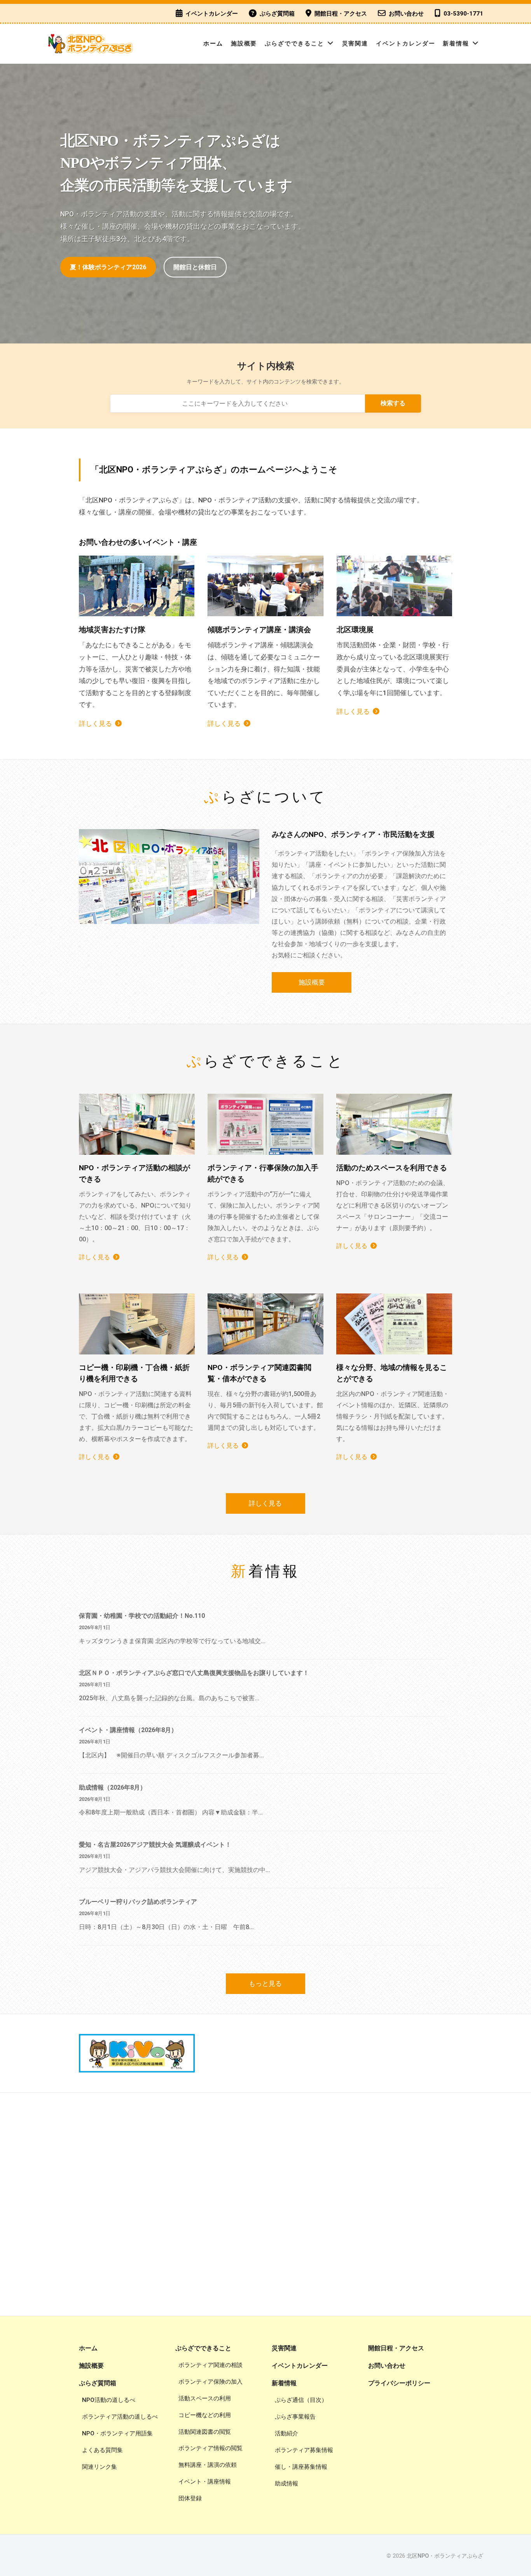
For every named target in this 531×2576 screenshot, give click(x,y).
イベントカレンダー (212, 14)
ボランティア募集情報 (304, 2450)
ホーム (213, 44)
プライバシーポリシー (399, 2383)
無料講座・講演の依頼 (208, 2465)
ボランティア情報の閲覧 (210, 2448)
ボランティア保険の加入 (210, 2382)
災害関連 (355, 44)
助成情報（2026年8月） (113, 1787)
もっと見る (265, 1983)
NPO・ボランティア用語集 (117, 2433)
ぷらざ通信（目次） (301, 2400)
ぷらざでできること (294, 44)
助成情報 (286, 2484)
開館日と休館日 (195, 267)
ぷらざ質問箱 (277, 14)
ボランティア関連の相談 (210, 2365)
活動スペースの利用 (205, 2398)
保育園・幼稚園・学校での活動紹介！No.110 (142, 1616)
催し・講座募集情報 (301, 2467)
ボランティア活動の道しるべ (120, 2417)
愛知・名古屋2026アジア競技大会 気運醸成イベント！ (155, 1845)
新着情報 (456, 44)
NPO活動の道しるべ (109, 2400)
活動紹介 (286, 2433)
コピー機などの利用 (205, 2415)
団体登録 (190, 2498)
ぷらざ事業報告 (295, 2417)
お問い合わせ (406, 14)
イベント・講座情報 (205, 2482)
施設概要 (244, 44)
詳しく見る (95, 723)
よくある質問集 (102, 2450)
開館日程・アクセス (341, 14)
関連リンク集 (100, 2467)
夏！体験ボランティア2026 (108, 267)
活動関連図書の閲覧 (205, 2432)
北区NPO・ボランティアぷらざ (445, 2556)
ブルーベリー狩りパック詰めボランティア (138, 1902)
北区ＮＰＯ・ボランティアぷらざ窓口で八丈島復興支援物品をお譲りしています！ (194, 1673)
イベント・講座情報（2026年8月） (128, 1730)
